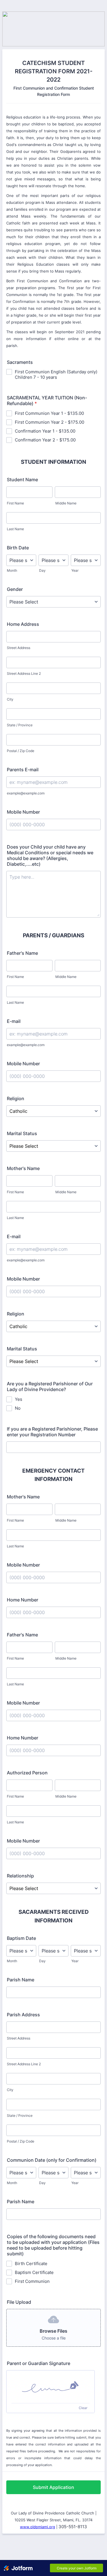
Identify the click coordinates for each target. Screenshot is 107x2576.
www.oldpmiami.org (38, 2527)
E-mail (14, 1021)
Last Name (15, 529)
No (18, 1408)
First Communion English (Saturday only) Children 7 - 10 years (56, 374)
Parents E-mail (23, 770)
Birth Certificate (31, 2264)
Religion (16, 1098)
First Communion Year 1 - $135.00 (49, 413)
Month (12, 570)
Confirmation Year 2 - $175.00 (45, 440)
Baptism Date (21, 1938)
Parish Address (23, 2015)
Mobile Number (23, 812)
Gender (15, 589)
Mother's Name (23, 1168)
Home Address (23, 624)
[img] (51, 2387)
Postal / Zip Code (21, 751)
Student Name (22, 480)
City (10, 699)
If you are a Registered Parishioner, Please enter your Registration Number (52, 1432)
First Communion (32, 2281)
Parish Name (21, 1980)
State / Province (20, 725)
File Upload (19, 2302)
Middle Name (66, 503)
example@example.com (26, 793)
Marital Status (22, 1133)
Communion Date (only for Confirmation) (52, 2160)
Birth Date (18, 548)
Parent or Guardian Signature (39, 2363)
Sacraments (20, 362)
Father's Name (22, 953)
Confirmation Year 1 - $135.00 (45, 431)
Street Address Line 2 (24, 673)
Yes (19, 1399)
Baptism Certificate (34, 2272)
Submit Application (53, 2487)
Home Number (23, 1600)
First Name (15, 503)
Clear (83, 2408)
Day (42, 570)
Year (75, 570)
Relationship (20, 1876)
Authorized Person (27, 1773)
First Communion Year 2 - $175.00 (50, 422)
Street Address (19, 648)
